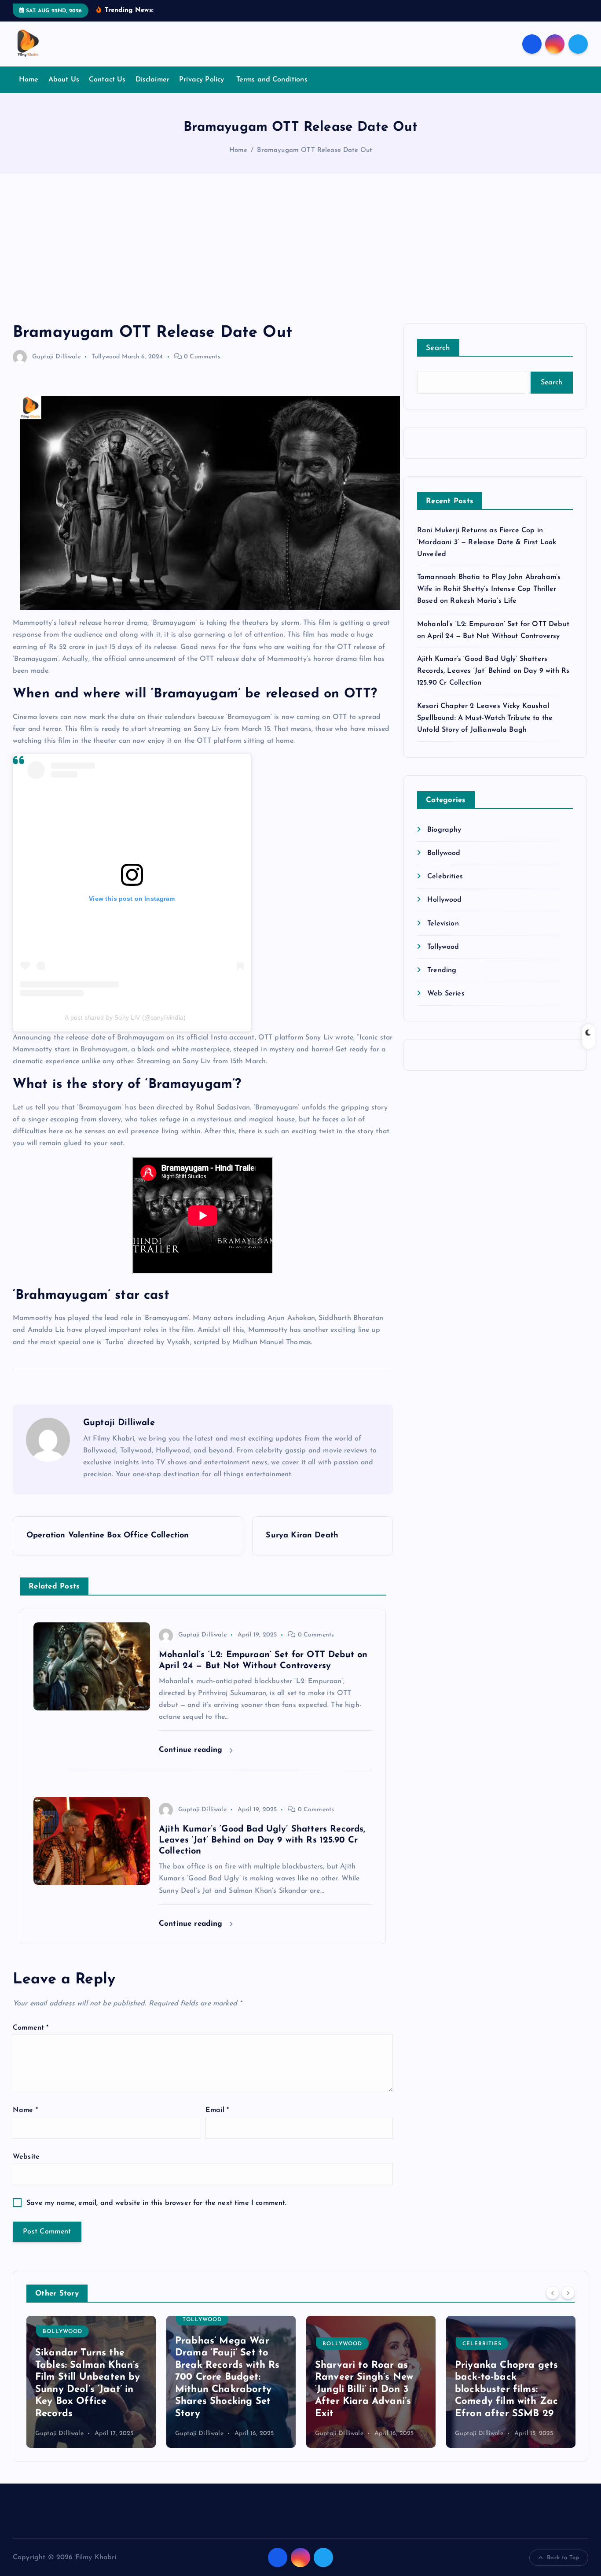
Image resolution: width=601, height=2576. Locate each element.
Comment (31, 2028)
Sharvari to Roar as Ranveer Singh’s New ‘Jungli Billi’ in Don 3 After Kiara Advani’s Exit (224, 2390)
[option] (91, 2382)
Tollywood (106, 357)
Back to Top (563, 2558)
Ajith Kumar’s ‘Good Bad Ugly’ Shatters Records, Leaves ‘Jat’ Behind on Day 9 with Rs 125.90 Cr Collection (493, 671)
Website (26, 2157)
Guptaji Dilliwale (56, 357)
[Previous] (553, 2293)
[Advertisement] (300, 257)
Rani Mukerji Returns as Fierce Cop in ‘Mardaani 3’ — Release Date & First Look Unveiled (487, 542)
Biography (444, 830)
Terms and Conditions (272, 80)
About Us (64, 80)
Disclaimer (153, 80)
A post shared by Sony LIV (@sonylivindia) (125, 1017)
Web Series (446, 994)
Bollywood (444, 853)
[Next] (568, 2293)
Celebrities (445, 877)
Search (438, 348)
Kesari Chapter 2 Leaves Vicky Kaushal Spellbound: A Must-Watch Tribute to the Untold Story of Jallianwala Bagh (485, 718)
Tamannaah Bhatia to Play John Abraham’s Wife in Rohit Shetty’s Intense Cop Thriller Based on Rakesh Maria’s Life (489, 589)
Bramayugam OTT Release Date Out (314, 150)
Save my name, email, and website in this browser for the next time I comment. (156, 2203)
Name (25, 2110)
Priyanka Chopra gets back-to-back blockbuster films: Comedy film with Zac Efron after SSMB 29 (366, 2390)
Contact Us (107, 80)
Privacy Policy (203, 80)
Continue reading (192, 1750)
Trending (442, 970)
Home (29, 80)
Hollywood (444, 900)
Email (217, 2110)
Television (443, 924)
